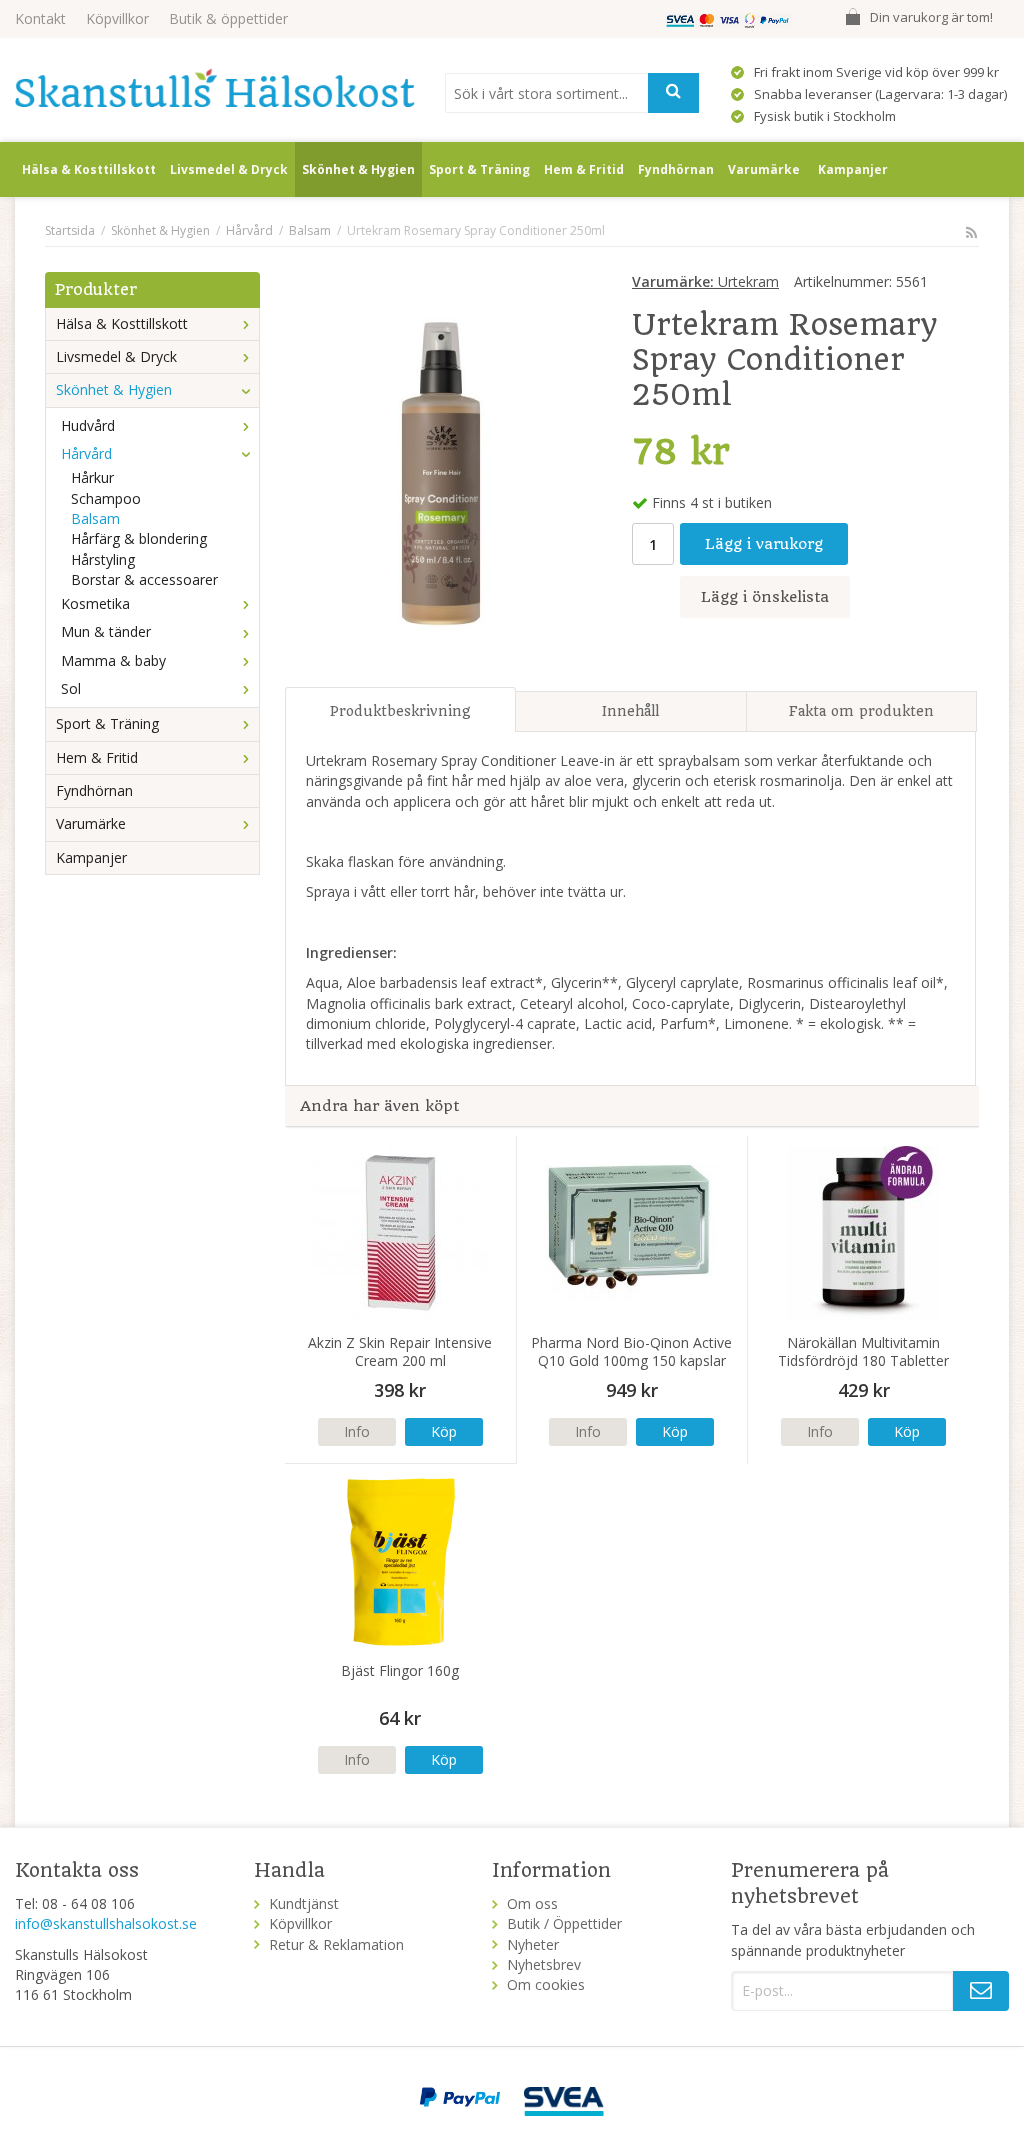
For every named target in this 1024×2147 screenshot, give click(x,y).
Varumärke (764, 169)
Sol (71, 688)
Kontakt (40, 18)
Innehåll (630, 711)
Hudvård (88, 425)
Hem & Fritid (584, 169)
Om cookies (546, 1984)
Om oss (532, 1903)
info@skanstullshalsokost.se (106, 1923)
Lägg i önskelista (765, 597)
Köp (444, 1431)
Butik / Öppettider (564, 1923)
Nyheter (533, 1944)
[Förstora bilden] (441, 471)
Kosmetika (95, 603)
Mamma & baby (113, 660)
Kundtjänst (304, 1903)
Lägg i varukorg (764, 544)
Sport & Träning (479, 169)
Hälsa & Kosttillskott (89, 169)
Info (357, 1431)
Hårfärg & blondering (139, 538)
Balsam (95, 518)
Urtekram (705, 281)
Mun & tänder (106, 631)
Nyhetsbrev (544, 1964)
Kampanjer (853, 169)
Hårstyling (103, 559)
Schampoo (106, 498)
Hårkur (92, 477)
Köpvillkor (117, 18)
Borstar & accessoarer (144, 579)
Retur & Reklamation (336, 1944)
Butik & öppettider (228, 18)
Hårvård (86, 453)
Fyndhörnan (676, 169)
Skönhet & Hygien (358, 169)
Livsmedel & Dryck (229, 169)
